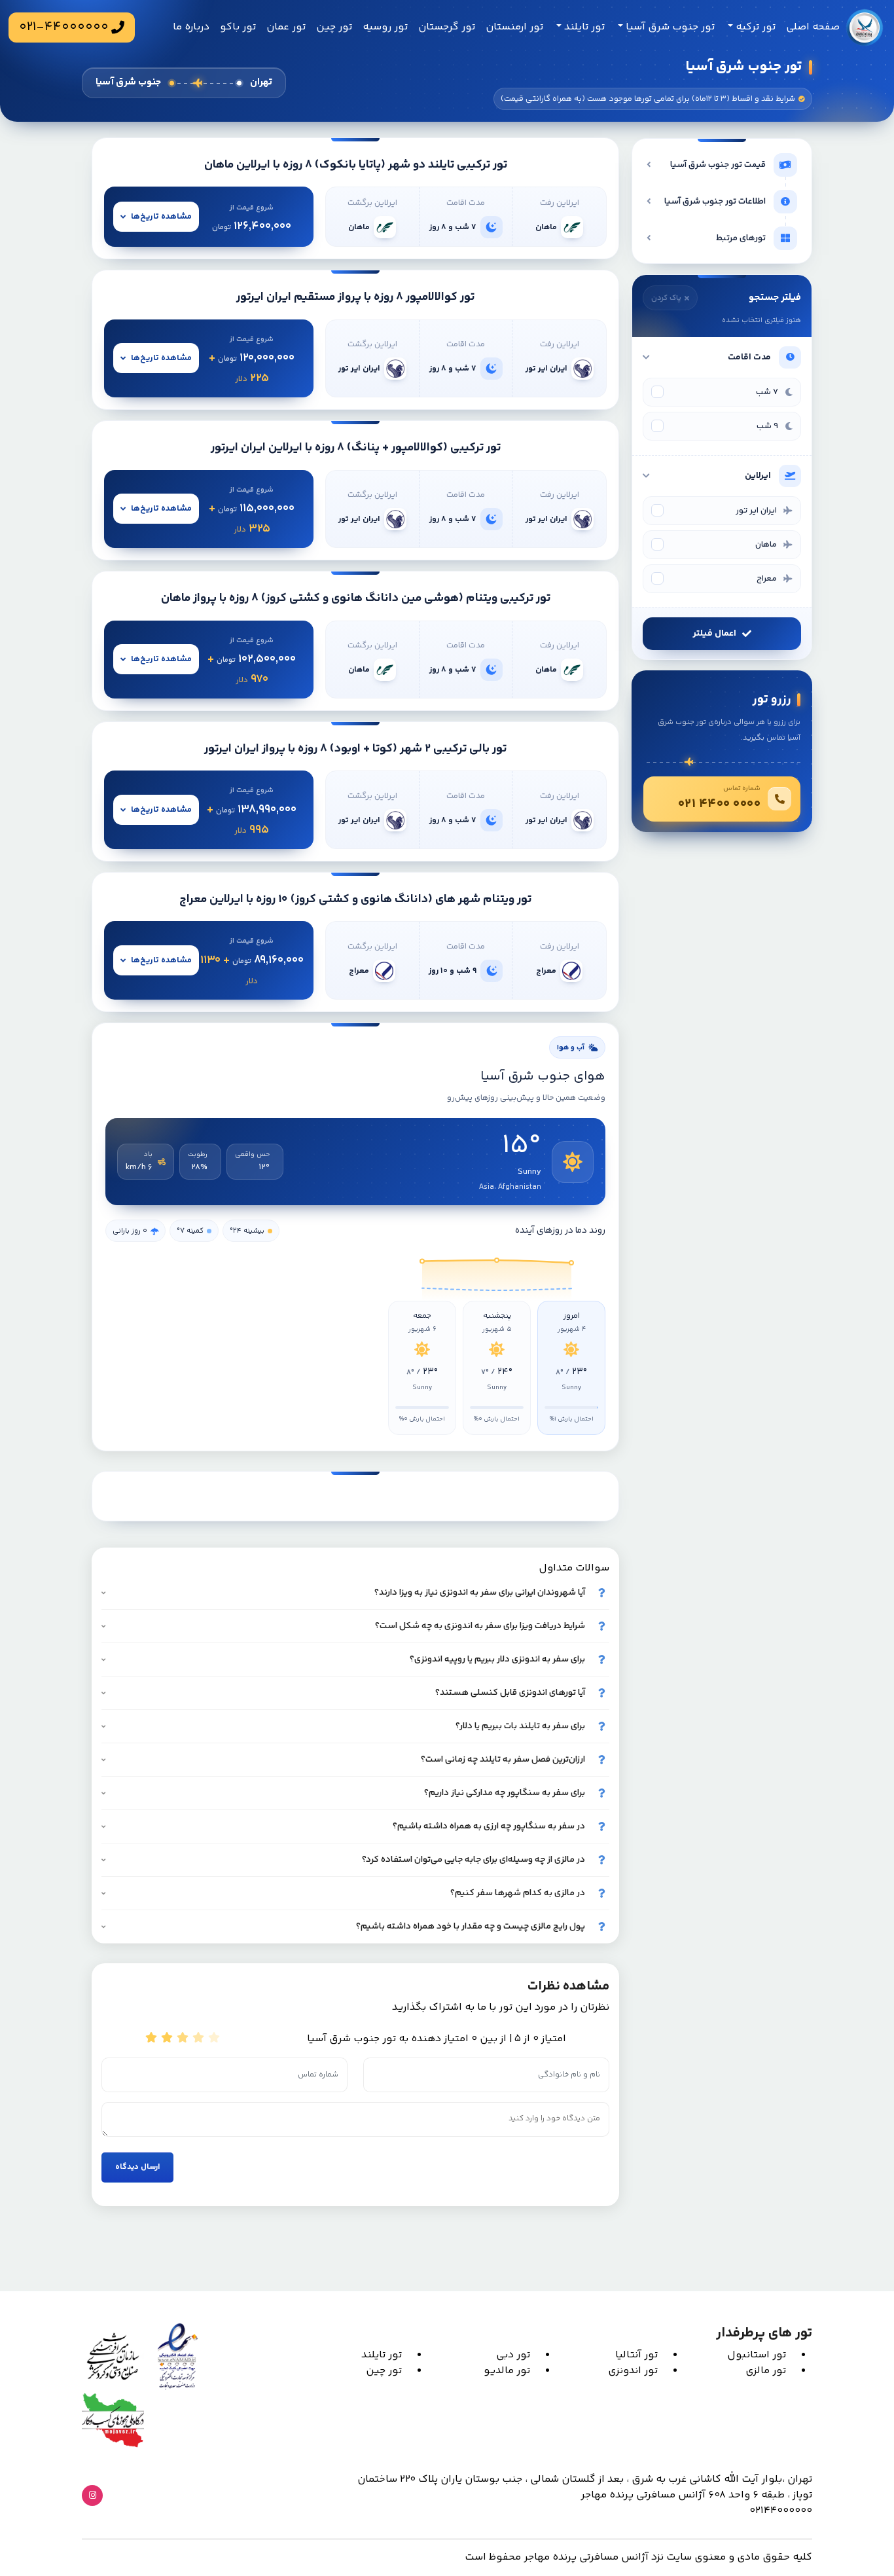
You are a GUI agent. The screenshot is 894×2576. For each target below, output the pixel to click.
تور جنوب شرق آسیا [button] (669, 27)
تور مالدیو (507, 2371)
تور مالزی (766, 2371)
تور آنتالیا (636, 2355)
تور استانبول (757, 2355)
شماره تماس (357, 2054)
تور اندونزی (633, 2371)
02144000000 (781, 2511)
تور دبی (513, 2355)
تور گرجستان (447, 27)
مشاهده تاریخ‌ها (161, 217)
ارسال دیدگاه (137, 2167)
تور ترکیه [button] (754, 27)
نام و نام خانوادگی (610, 2054)
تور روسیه (385, 27)
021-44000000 (64, 27)
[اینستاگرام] (92, 2495)
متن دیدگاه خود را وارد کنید (598, 2099)
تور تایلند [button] (583, 27)
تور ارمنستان (514, 27)
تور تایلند (382, 2355)
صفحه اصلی (813, 27)
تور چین (334, 27)
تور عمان (286, 27)
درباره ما (191, 27)
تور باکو (238, 27)
